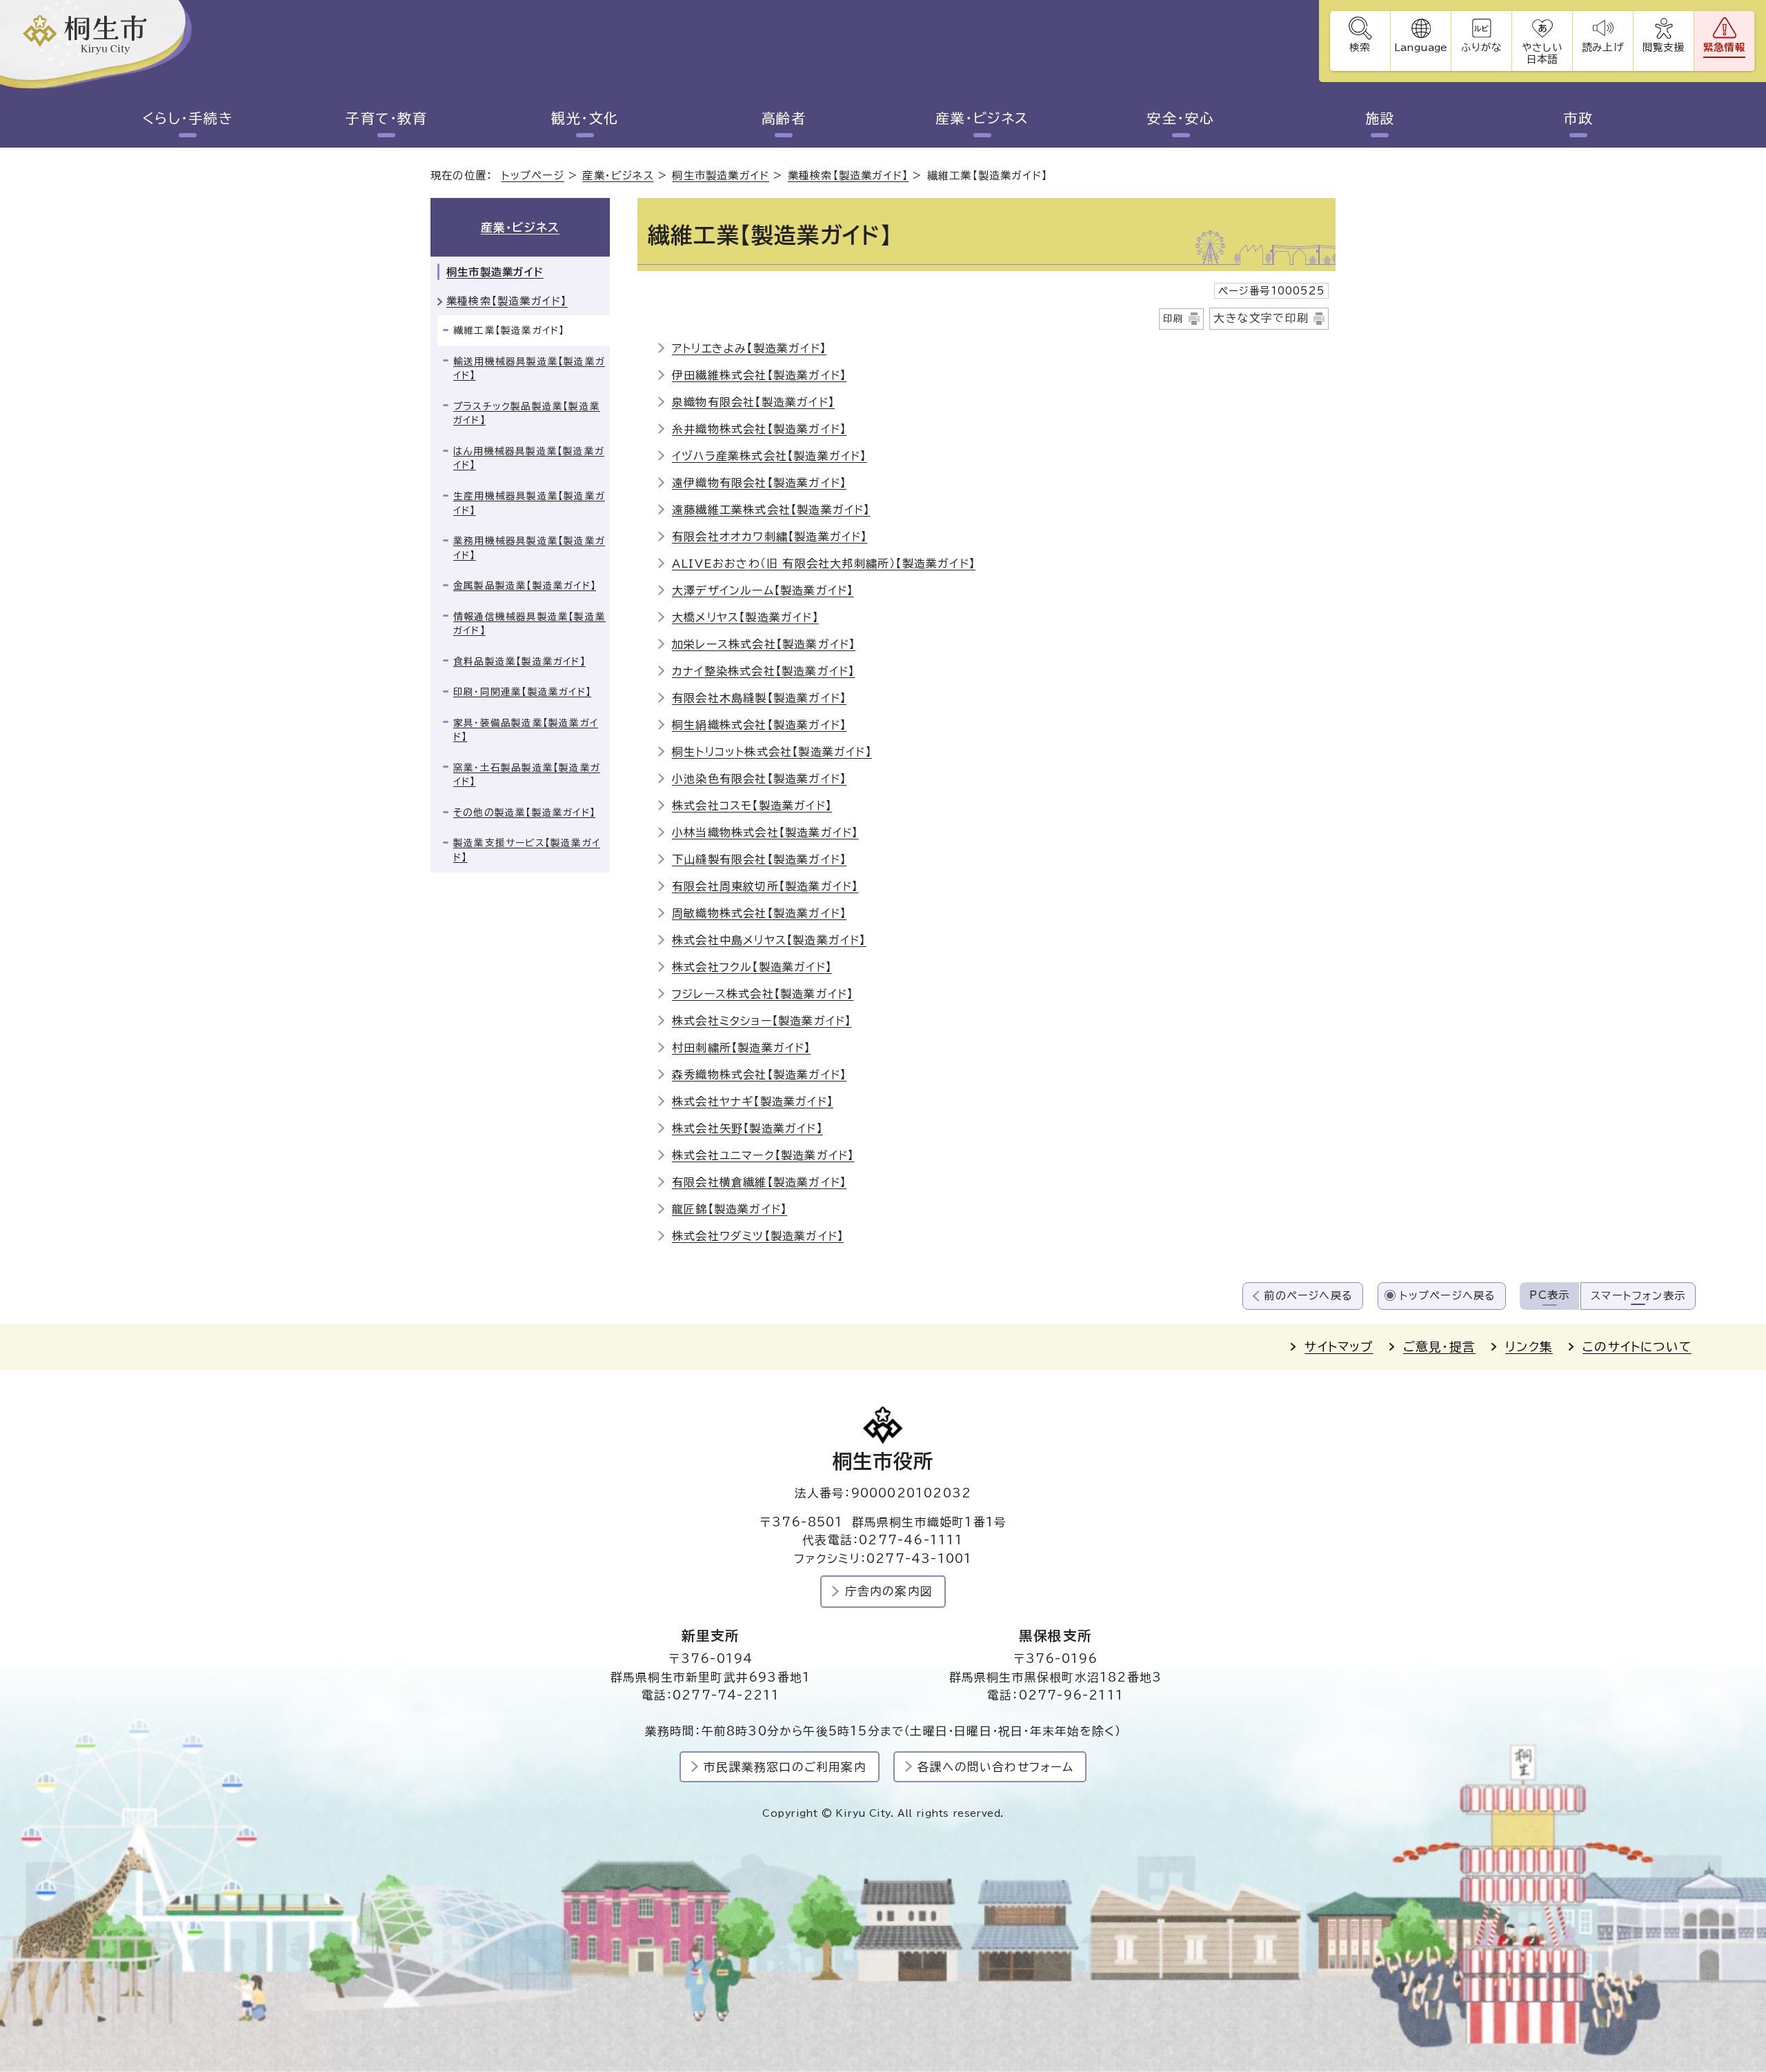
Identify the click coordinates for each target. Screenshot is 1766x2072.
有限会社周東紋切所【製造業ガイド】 (765, 886)
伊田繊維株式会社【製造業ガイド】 (759, 375)
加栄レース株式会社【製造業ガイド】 (764, 644)
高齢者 (784, 118)
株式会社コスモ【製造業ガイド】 (752, 806)
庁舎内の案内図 (889, 1591)
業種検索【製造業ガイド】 (848, 176)
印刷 (1173, 319)
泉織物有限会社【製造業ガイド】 (753, 402)
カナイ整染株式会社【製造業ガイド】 (763, 671)
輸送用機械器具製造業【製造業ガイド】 (529, 369)
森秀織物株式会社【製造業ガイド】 (759, 1075)
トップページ (533, 176)
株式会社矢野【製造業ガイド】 (747, 1128)
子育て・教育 (386, 118)
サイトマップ (1339, 1347)
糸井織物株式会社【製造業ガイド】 (759, 429)
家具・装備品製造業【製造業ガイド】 (526, 730)
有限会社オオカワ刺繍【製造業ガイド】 (770, 537)
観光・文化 (585, 118)
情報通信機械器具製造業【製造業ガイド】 (529, 624)
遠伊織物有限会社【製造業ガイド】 (759, 483)
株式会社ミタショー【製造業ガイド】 (762, 1021)
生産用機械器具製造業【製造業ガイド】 (529, 503)
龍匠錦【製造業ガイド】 (730, 1209)
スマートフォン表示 (1638, 1296)
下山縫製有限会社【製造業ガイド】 (759, 859)
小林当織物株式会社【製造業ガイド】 (765, 833)
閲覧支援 (1664, 47)
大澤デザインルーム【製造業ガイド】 (763, 590)
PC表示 (1549, 1295)
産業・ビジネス (982, 118)
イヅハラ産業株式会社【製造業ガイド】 (770, 456)
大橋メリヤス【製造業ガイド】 (745, 617)
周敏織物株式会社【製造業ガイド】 (759, 913)
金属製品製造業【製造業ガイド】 (525, 586)
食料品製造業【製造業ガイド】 (519, 661)
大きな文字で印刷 (1261, 318)
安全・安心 (1181, 118)
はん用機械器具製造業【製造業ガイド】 (529, 458)
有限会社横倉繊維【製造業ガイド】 (759, 1182)
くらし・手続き (188, 118)
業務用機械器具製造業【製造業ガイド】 (529, 548)
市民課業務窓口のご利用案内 (785, 1767)
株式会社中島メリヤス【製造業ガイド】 (769, 940)
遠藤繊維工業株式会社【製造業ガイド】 (771, 510)
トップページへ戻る (1448, 1296)
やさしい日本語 (1542, 53)
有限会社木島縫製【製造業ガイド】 (759, 698)
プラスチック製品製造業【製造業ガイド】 (527, 414)
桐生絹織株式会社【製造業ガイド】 (759, 725)
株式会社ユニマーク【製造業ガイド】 (763, 1155)
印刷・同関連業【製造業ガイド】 (522, 692)
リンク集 (1529, 1347)
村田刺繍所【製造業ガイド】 (742, 1048)
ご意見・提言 (1439, 1347)
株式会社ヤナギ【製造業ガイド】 (753, 1102)
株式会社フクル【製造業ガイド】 (752, 967)
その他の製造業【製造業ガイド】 (524, 813)
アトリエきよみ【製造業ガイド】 (749, 348)
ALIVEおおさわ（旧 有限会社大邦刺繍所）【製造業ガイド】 (824, 564)
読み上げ (1603, 47)
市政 (1579, 118)
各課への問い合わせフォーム (996, 1767)
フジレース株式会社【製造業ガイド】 (763, 994)
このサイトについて (1637, 1347)
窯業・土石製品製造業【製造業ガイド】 (527, 775)
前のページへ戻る (1308, 1296)
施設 (1380, 118)
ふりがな (1481, 47)
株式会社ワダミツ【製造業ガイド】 (758, 1236)
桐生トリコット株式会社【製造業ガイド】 (772, 752)
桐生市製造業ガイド (721, 176)
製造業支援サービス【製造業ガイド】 (527, 850)
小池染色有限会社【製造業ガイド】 (759, 779)
